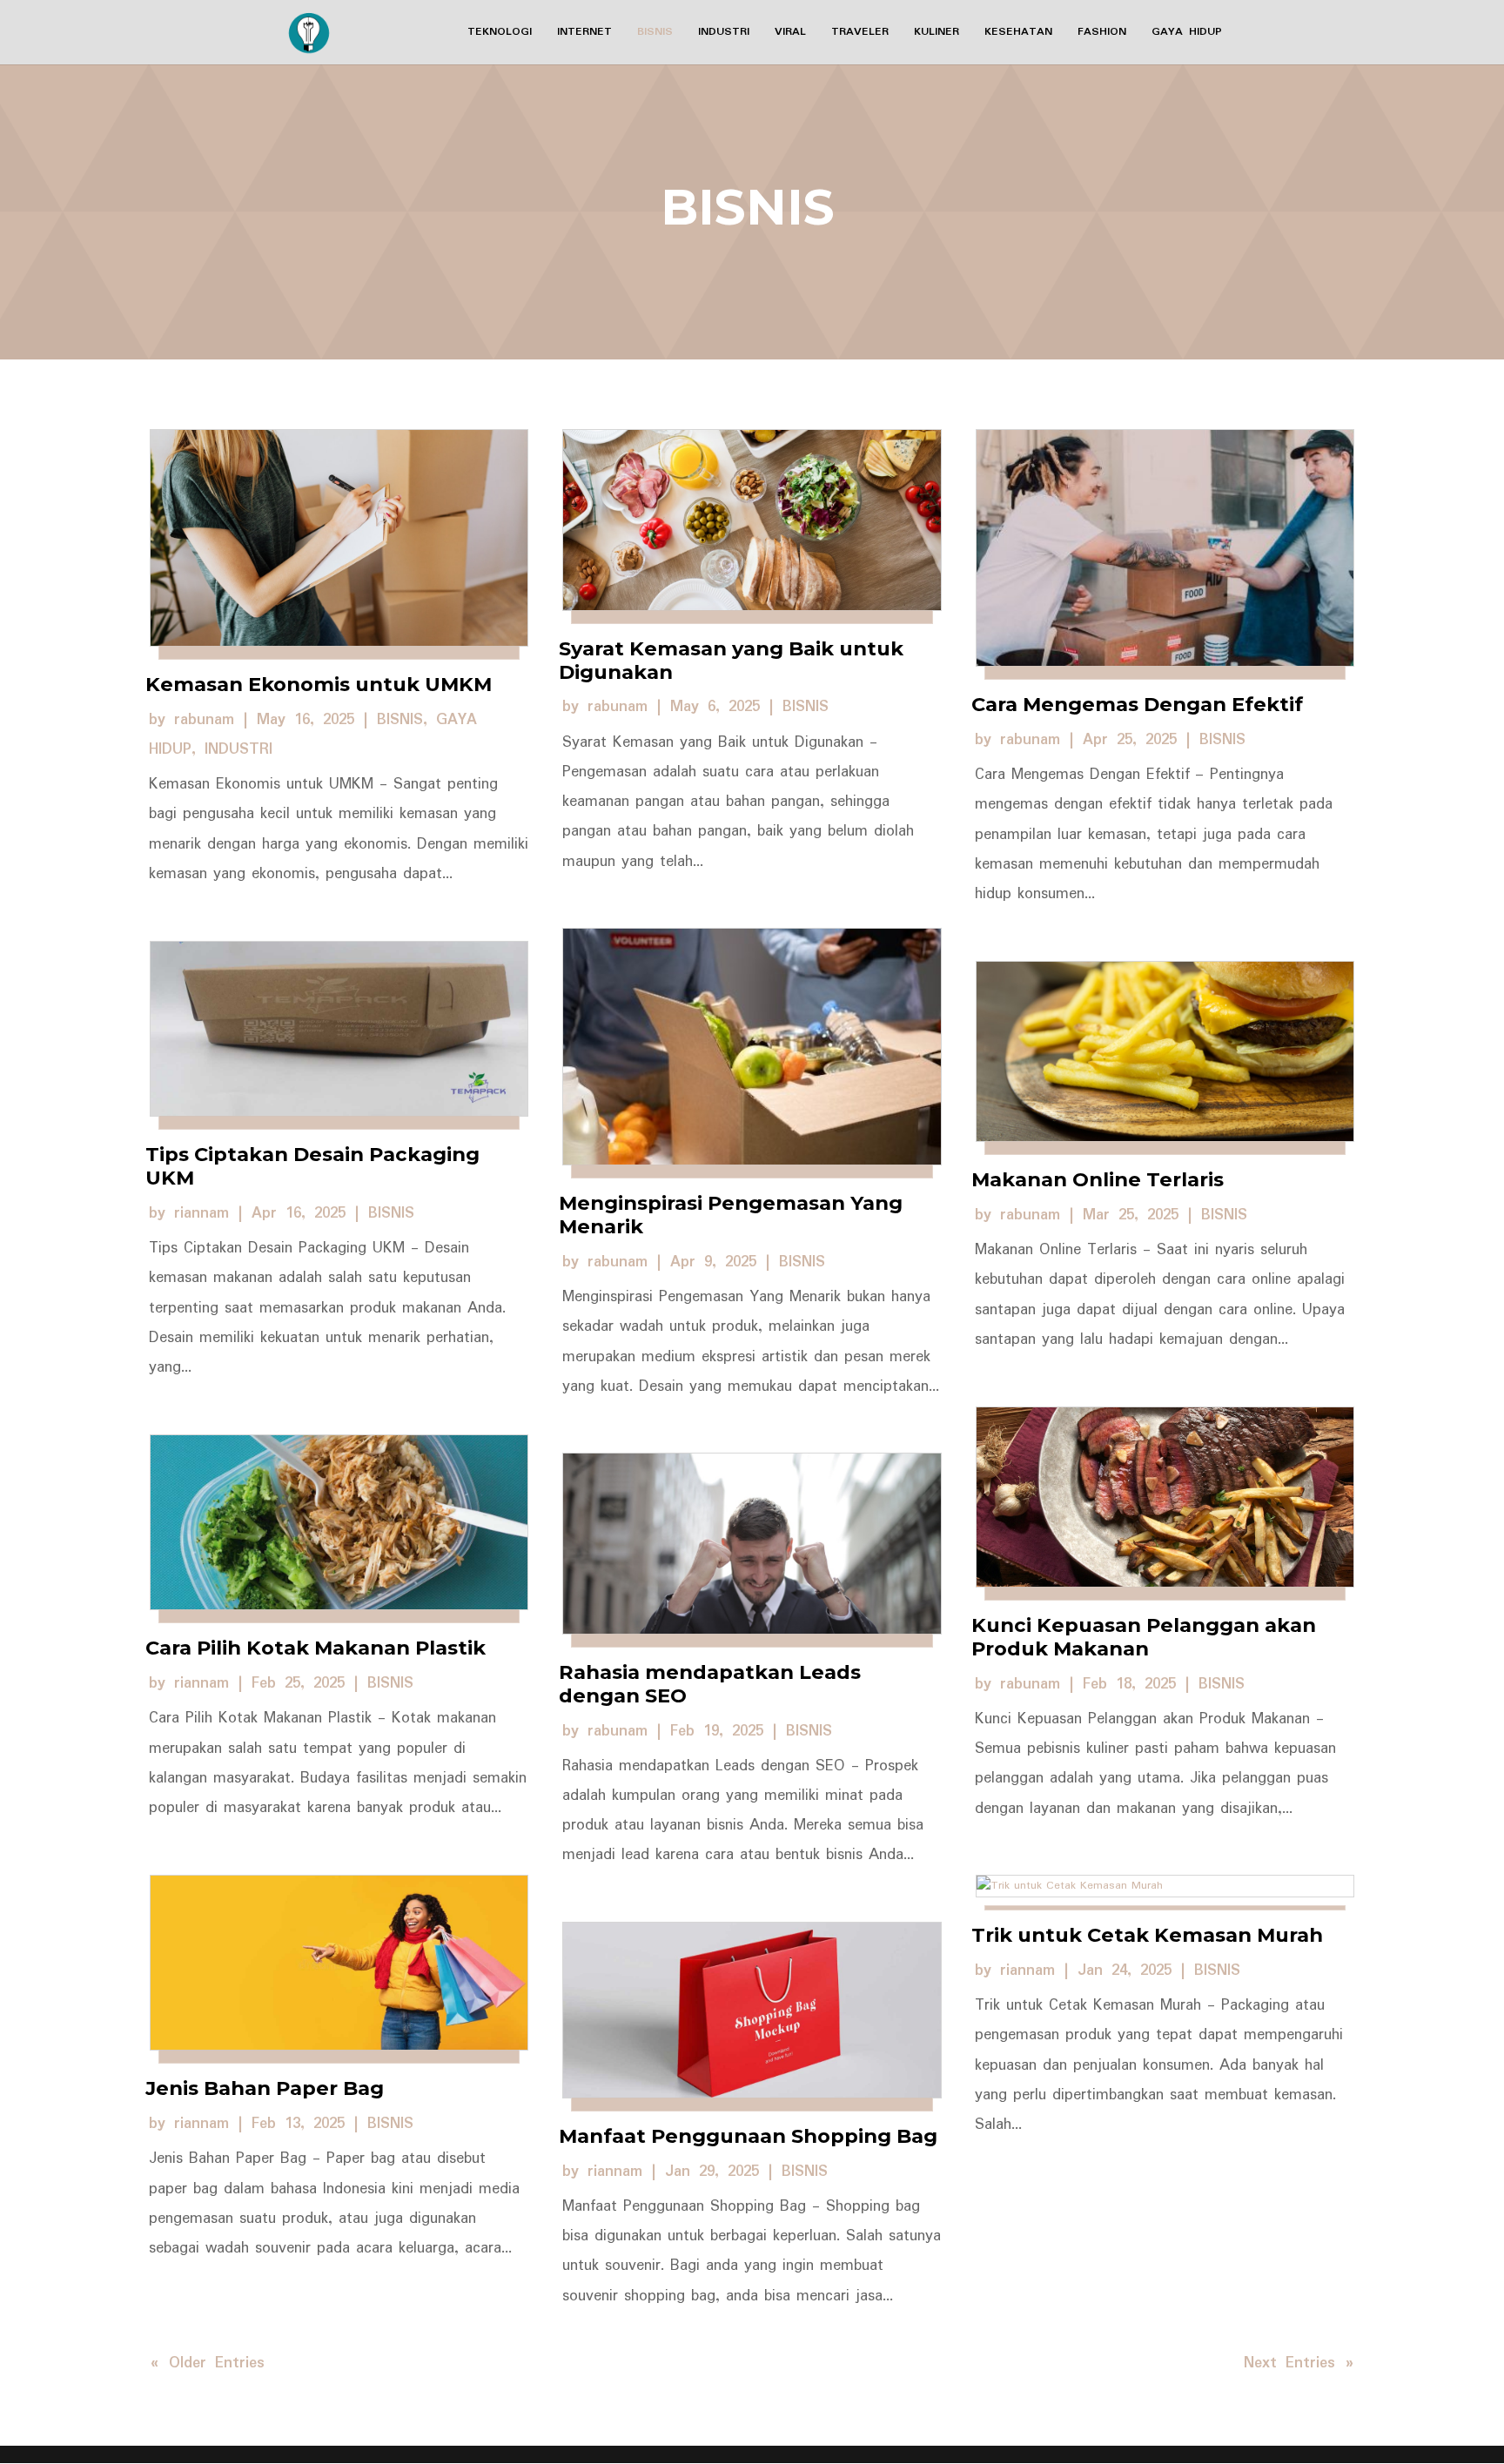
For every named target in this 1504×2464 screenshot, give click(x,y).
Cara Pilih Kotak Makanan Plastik (316, 1648)
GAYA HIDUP (1187, 34)
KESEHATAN (1018, 34)
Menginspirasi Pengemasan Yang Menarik (731, 1215)
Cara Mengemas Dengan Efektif (1137, 704)
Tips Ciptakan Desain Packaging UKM (312, 1166)
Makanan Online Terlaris (1098, 1179)
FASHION (1102, 34)
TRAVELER (860, 34)
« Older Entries (208, 2363)
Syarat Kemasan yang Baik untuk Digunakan (731, 660)
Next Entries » (1299, 2363)
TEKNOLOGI (500, 34)
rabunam (204, 720)
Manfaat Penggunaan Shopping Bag (748, 2136)
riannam (201, 1213)
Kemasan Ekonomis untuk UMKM (319, 684)
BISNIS (655, 34)
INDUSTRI (724, 34)
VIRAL (790, 34)
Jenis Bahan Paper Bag (265, 2088)
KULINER (937, 34)
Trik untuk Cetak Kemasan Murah (1147, 1935)
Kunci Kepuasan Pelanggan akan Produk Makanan (1144, 1637)
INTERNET (584, 34)
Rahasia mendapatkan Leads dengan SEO (710, 1684)
